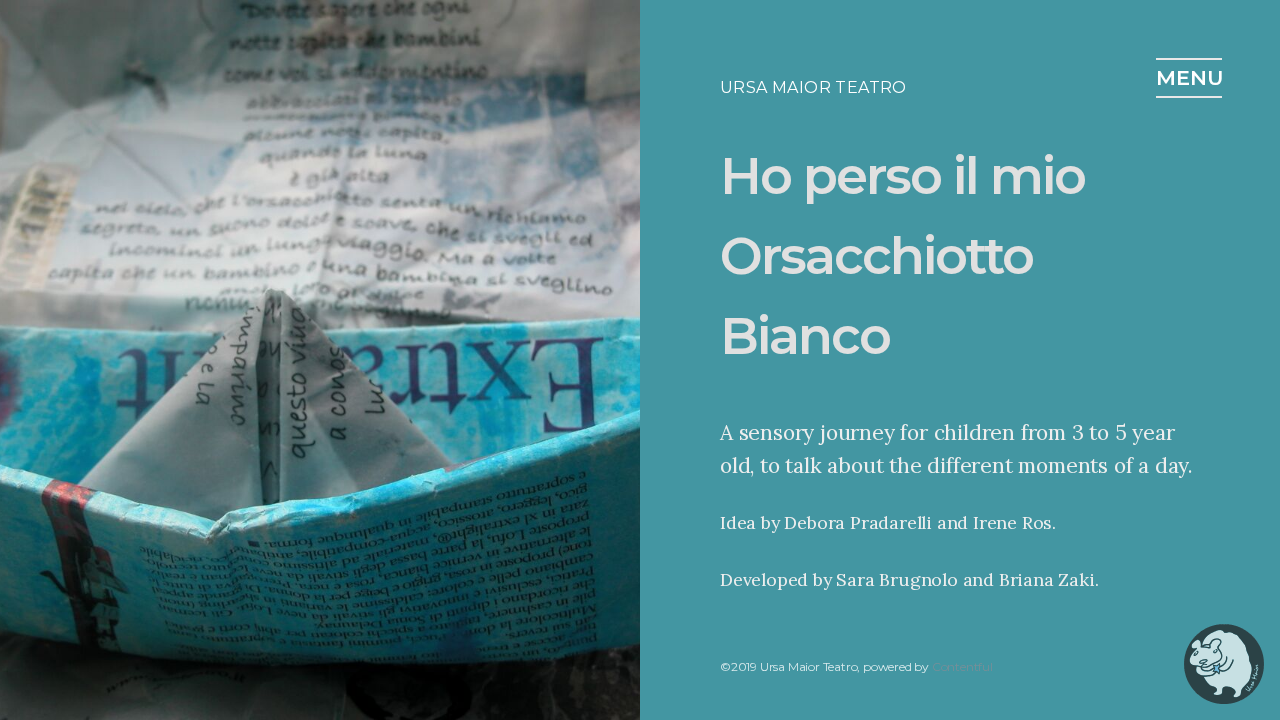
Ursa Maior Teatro (813, 87)
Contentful (962, 666)
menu (1189, 77)
